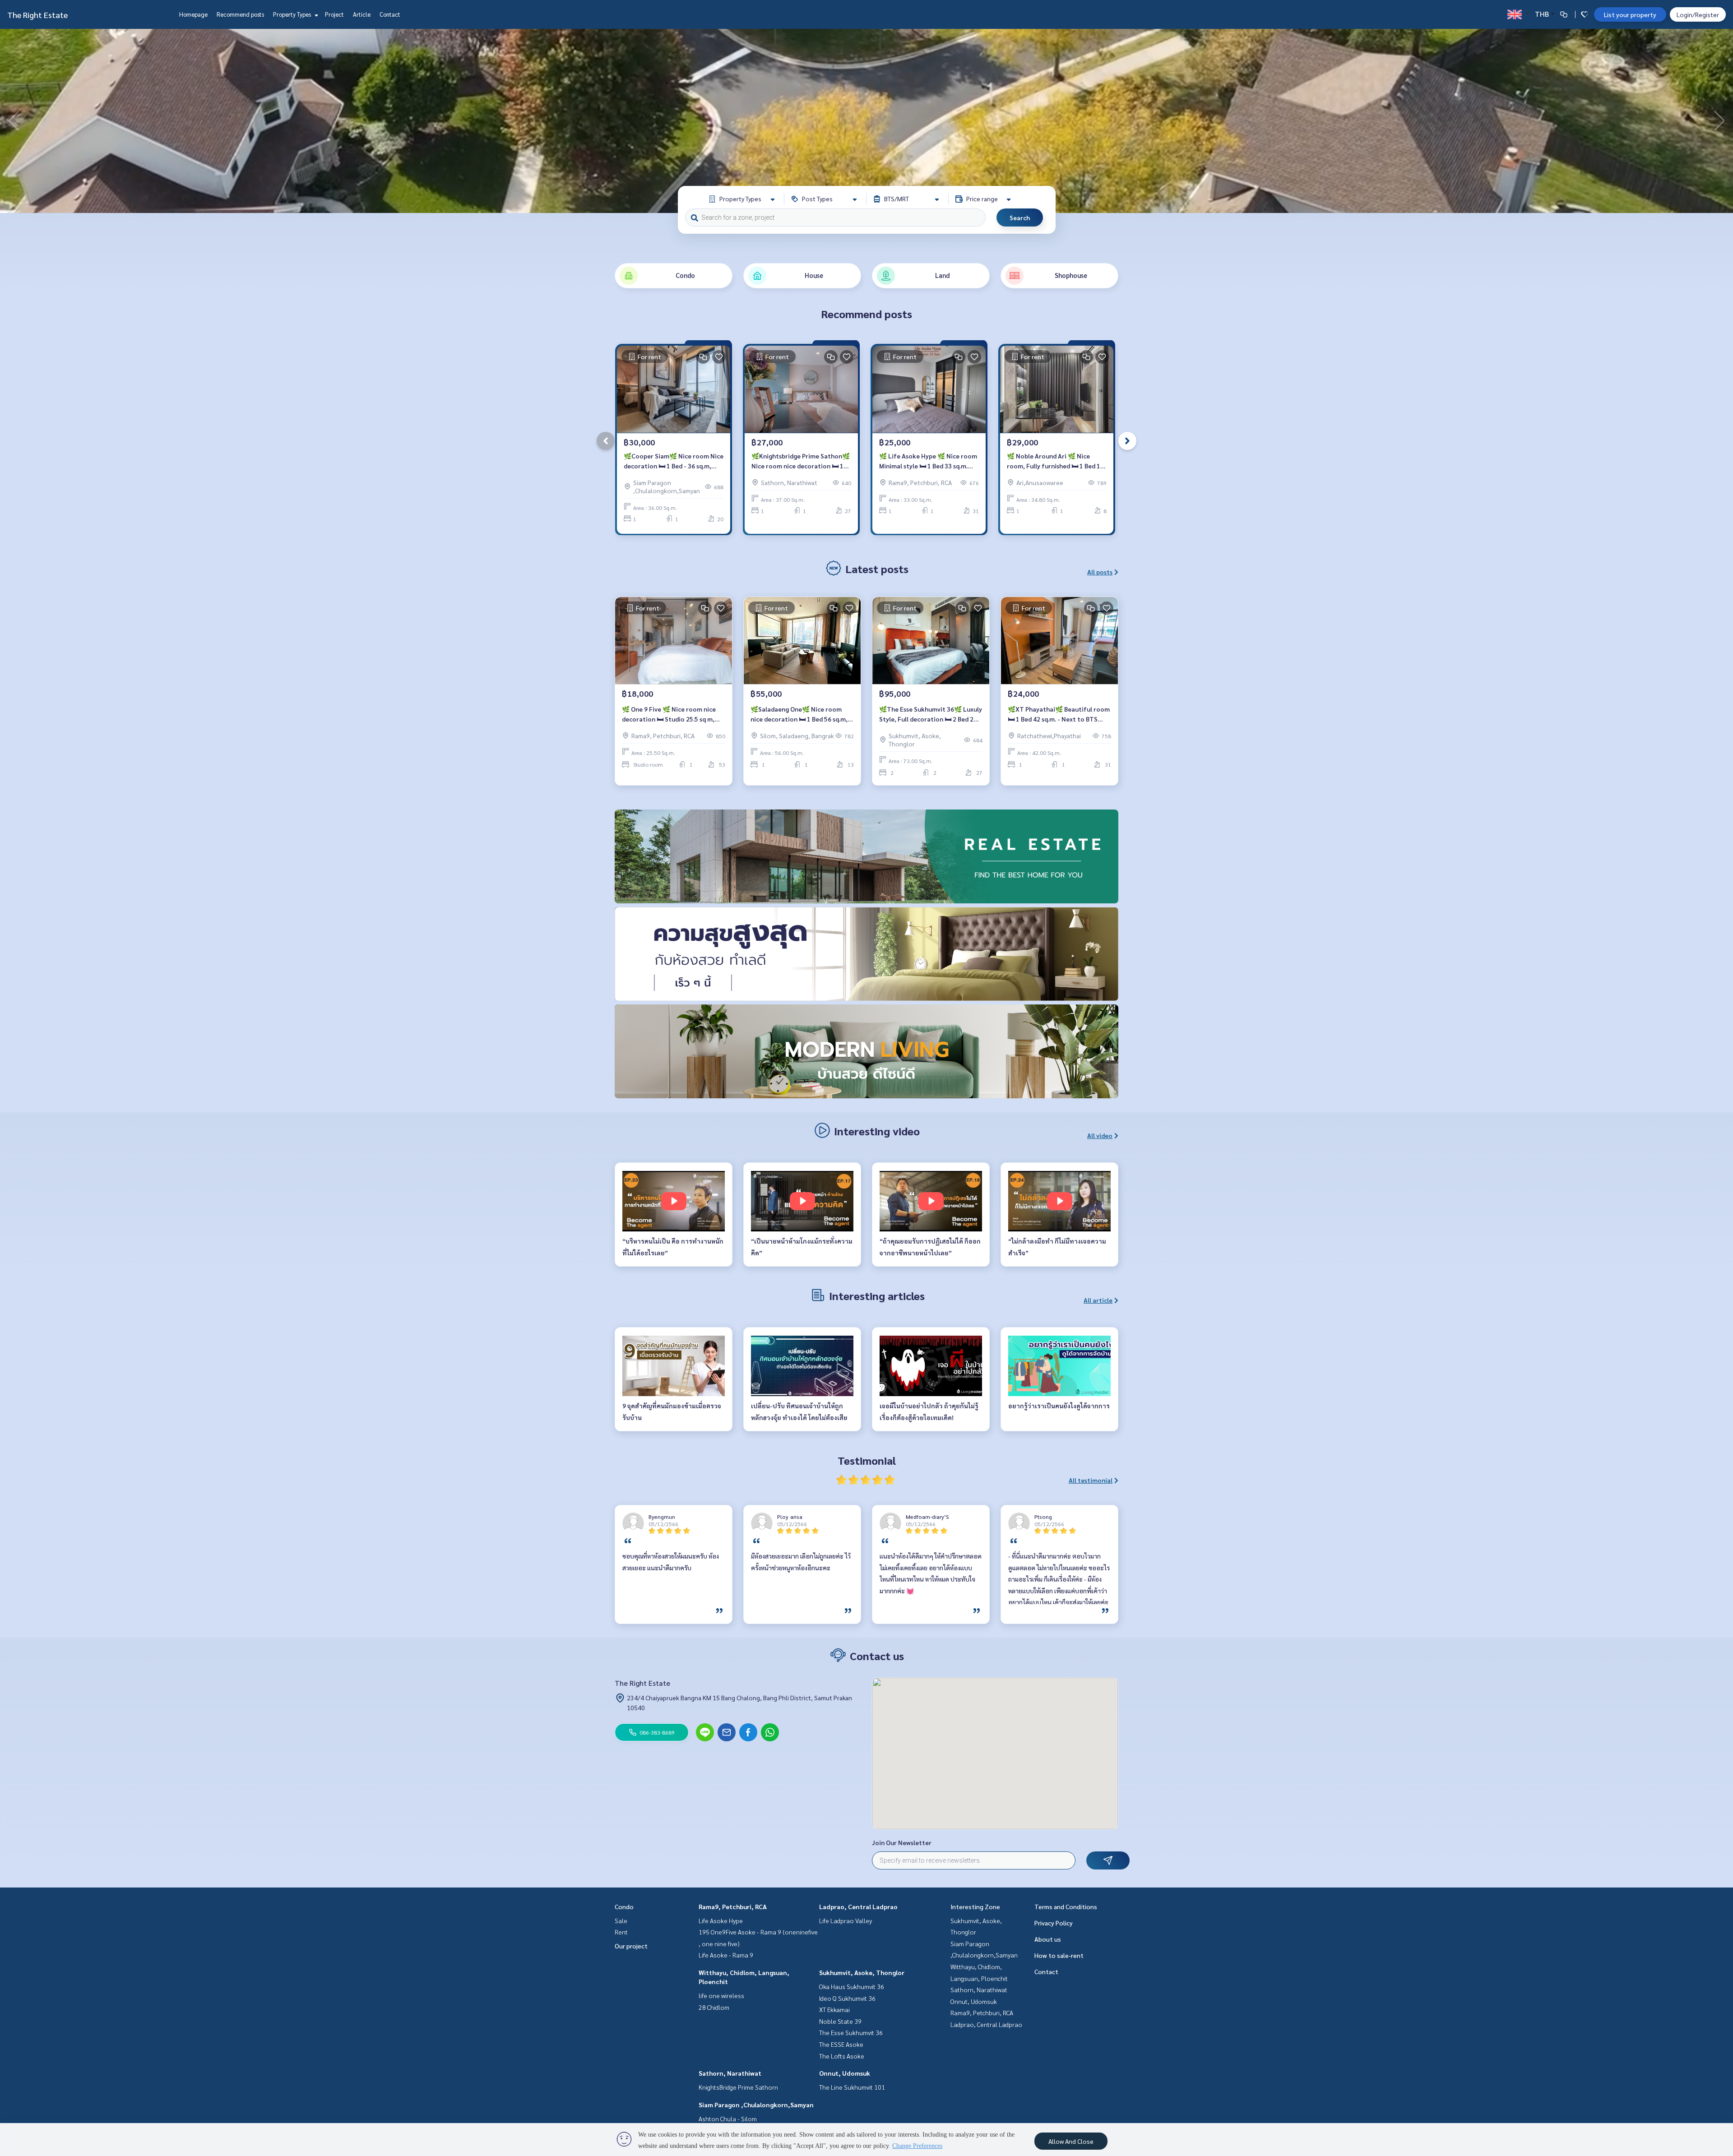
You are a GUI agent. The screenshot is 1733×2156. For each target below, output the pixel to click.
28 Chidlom (714, 2007)
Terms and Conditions (1066, 1906)
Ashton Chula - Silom (728, 2119)
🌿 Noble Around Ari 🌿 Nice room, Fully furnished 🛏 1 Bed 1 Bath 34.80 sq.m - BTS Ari (1054, 461)
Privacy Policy (1054, 1923)
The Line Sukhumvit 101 (852, 2087)
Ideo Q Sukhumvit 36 (847, 1998)
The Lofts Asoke (842, 2056)
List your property (1630, 14)
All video (1100, 1135)
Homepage (193, 14)
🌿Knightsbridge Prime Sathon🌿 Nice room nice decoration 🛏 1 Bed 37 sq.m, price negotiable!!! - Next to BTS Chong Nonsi (801, 461)
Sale (621, 1920)
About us (1048, 1939)
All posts (1100, 572)
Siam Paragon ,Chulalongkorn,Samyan (756, 2105)
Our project (631, 1946)
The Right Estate (37, 15)
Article (362, 14)
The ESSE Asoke (841, 2044)
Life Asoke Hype (721, 1920)
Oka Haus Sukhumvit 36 (852, 1986)
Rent (621, 1932)
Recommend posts (240, 14)
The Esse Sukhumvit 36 (851, 2032)
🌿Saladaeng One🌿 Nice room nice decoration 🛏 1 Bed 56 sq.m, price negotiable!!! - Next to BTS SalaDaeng (799, 715)
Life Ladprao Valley (846, 1920)
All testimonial (1091, 1480)
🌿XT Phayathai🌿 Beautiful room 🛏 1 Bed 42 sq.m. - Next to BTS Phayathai (1059, 715)
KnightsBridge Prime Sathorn (738, 2087)
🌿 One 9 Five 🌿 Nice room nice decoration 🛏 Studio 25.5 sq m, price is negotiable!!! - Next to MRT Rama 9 (673, 715)
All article (1098, 1300)
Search (1020, 217)
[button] (1719, 121)
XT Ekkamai (834, 2009)
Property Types (293, 14)
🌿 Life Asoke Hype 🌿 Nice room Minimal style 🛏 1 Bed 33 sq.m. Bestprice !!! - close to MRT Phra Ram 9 (928, 461)
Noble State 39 (840, 2021)
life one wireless (721, 1995)
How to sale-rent (1059, 1955)
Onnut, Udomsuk (845, 2073)
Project (334, 14)
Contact (390, 14)
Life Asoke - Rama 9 (726, 1955)
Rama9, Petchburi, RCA (733, 1906)
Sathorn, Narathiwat (730, 2073)
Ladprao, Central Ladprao (858, 1906)
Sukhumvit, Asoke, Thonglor (862, 1972)
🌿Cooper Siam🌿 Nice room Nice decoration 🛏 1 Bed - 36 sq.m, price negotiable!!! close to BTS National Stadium (674, 461)
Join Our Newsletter (902, 1842)
